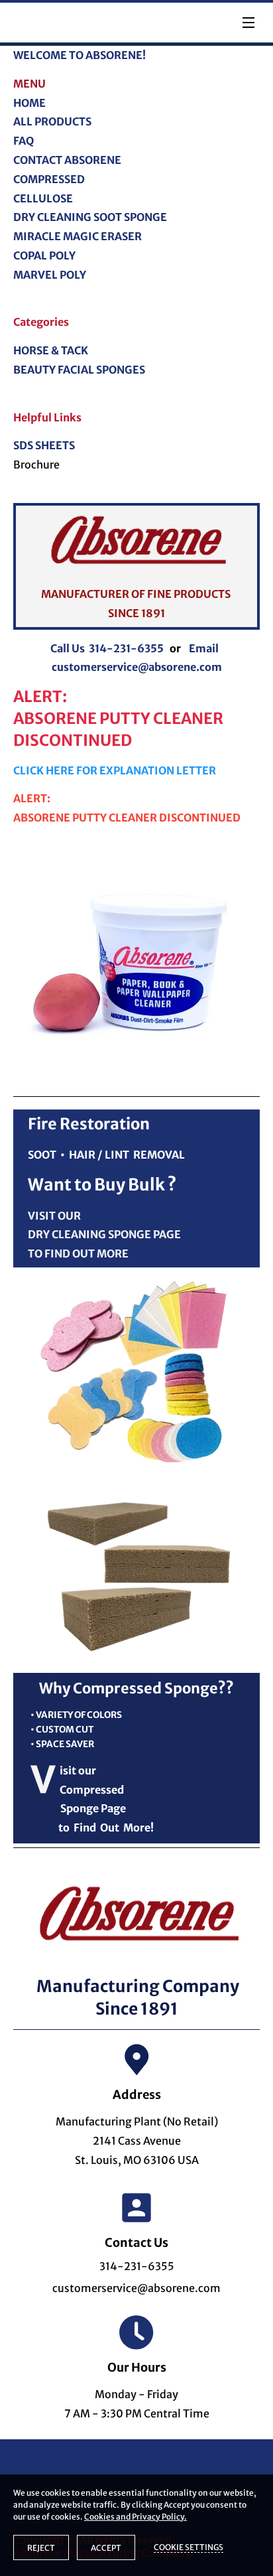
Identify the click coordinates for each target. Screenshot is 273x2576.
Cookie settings (189, 2547)
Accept (106, 2548)
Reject (41, 2548)
